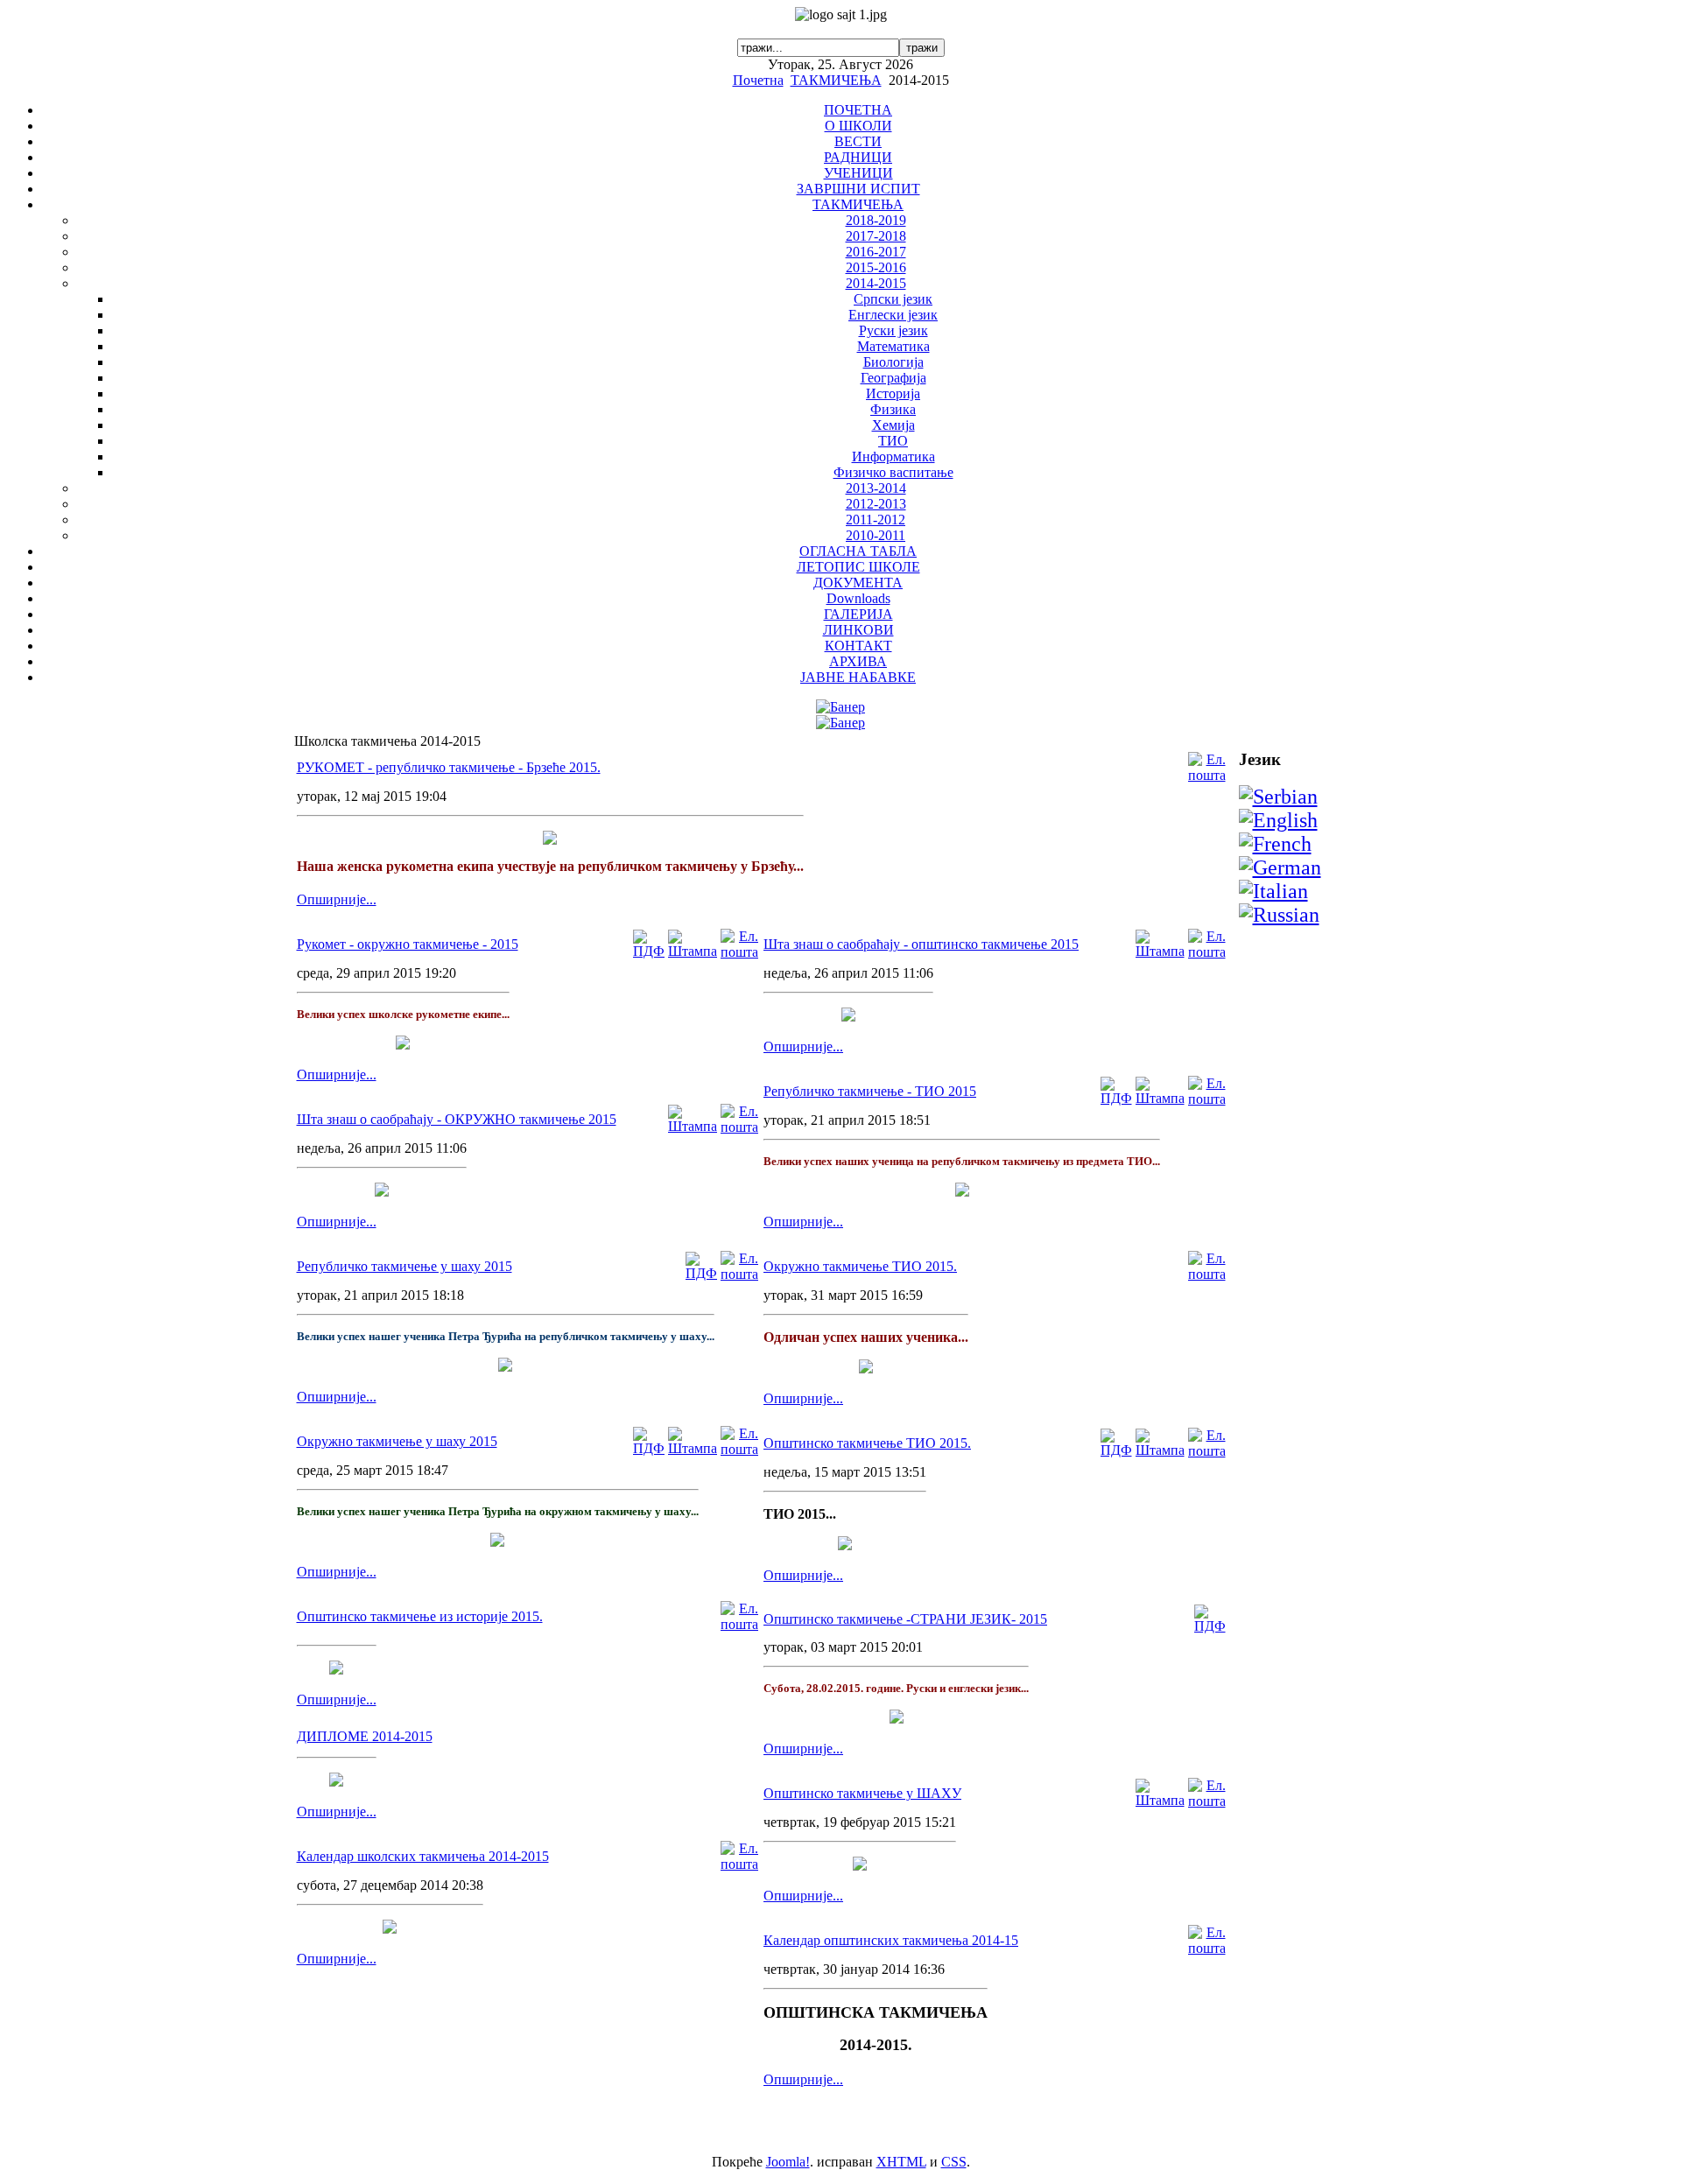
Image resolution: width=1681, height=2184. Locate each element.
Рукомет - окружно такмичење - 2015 (408, 944)
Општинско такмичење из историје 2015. (420, 1616)
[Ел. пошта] (1207, 775)
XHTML (901, 2162)
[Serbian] (1278, 797)
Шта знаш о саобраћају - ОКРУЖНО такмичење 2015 (457, 1119)
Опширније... (337, 899)
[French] (1275, 844)
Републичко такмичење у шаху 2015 (404, 1266)
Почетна (758, 80)
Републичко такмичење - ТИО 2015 (870, 1091)
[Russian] (1279, 915)
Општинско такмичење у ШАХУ (862, 1793)
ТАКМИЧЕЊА (836, 80)
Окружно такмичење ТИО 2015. (860, 1266)
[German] (1280, 867)
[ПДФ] (649, 951)
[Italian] (1273, 891)
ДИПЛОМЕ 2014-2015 (365, 1736)
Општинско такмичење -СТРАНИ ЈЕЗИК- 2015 (905, 1619)
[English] (1278, 820)
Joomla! (788, 2162)
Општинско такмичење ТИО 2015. (867, 1443)
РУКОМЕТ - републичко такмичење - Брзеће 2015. (449, 767)
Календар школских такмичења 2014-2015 (423, 1856)
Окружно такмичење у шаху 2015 (397, 1441)
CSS (954, 2162)
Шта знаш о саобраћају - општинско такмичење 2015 (921, 944)
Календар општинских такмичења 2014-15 (891, 1940)
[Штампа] (693, 951)
